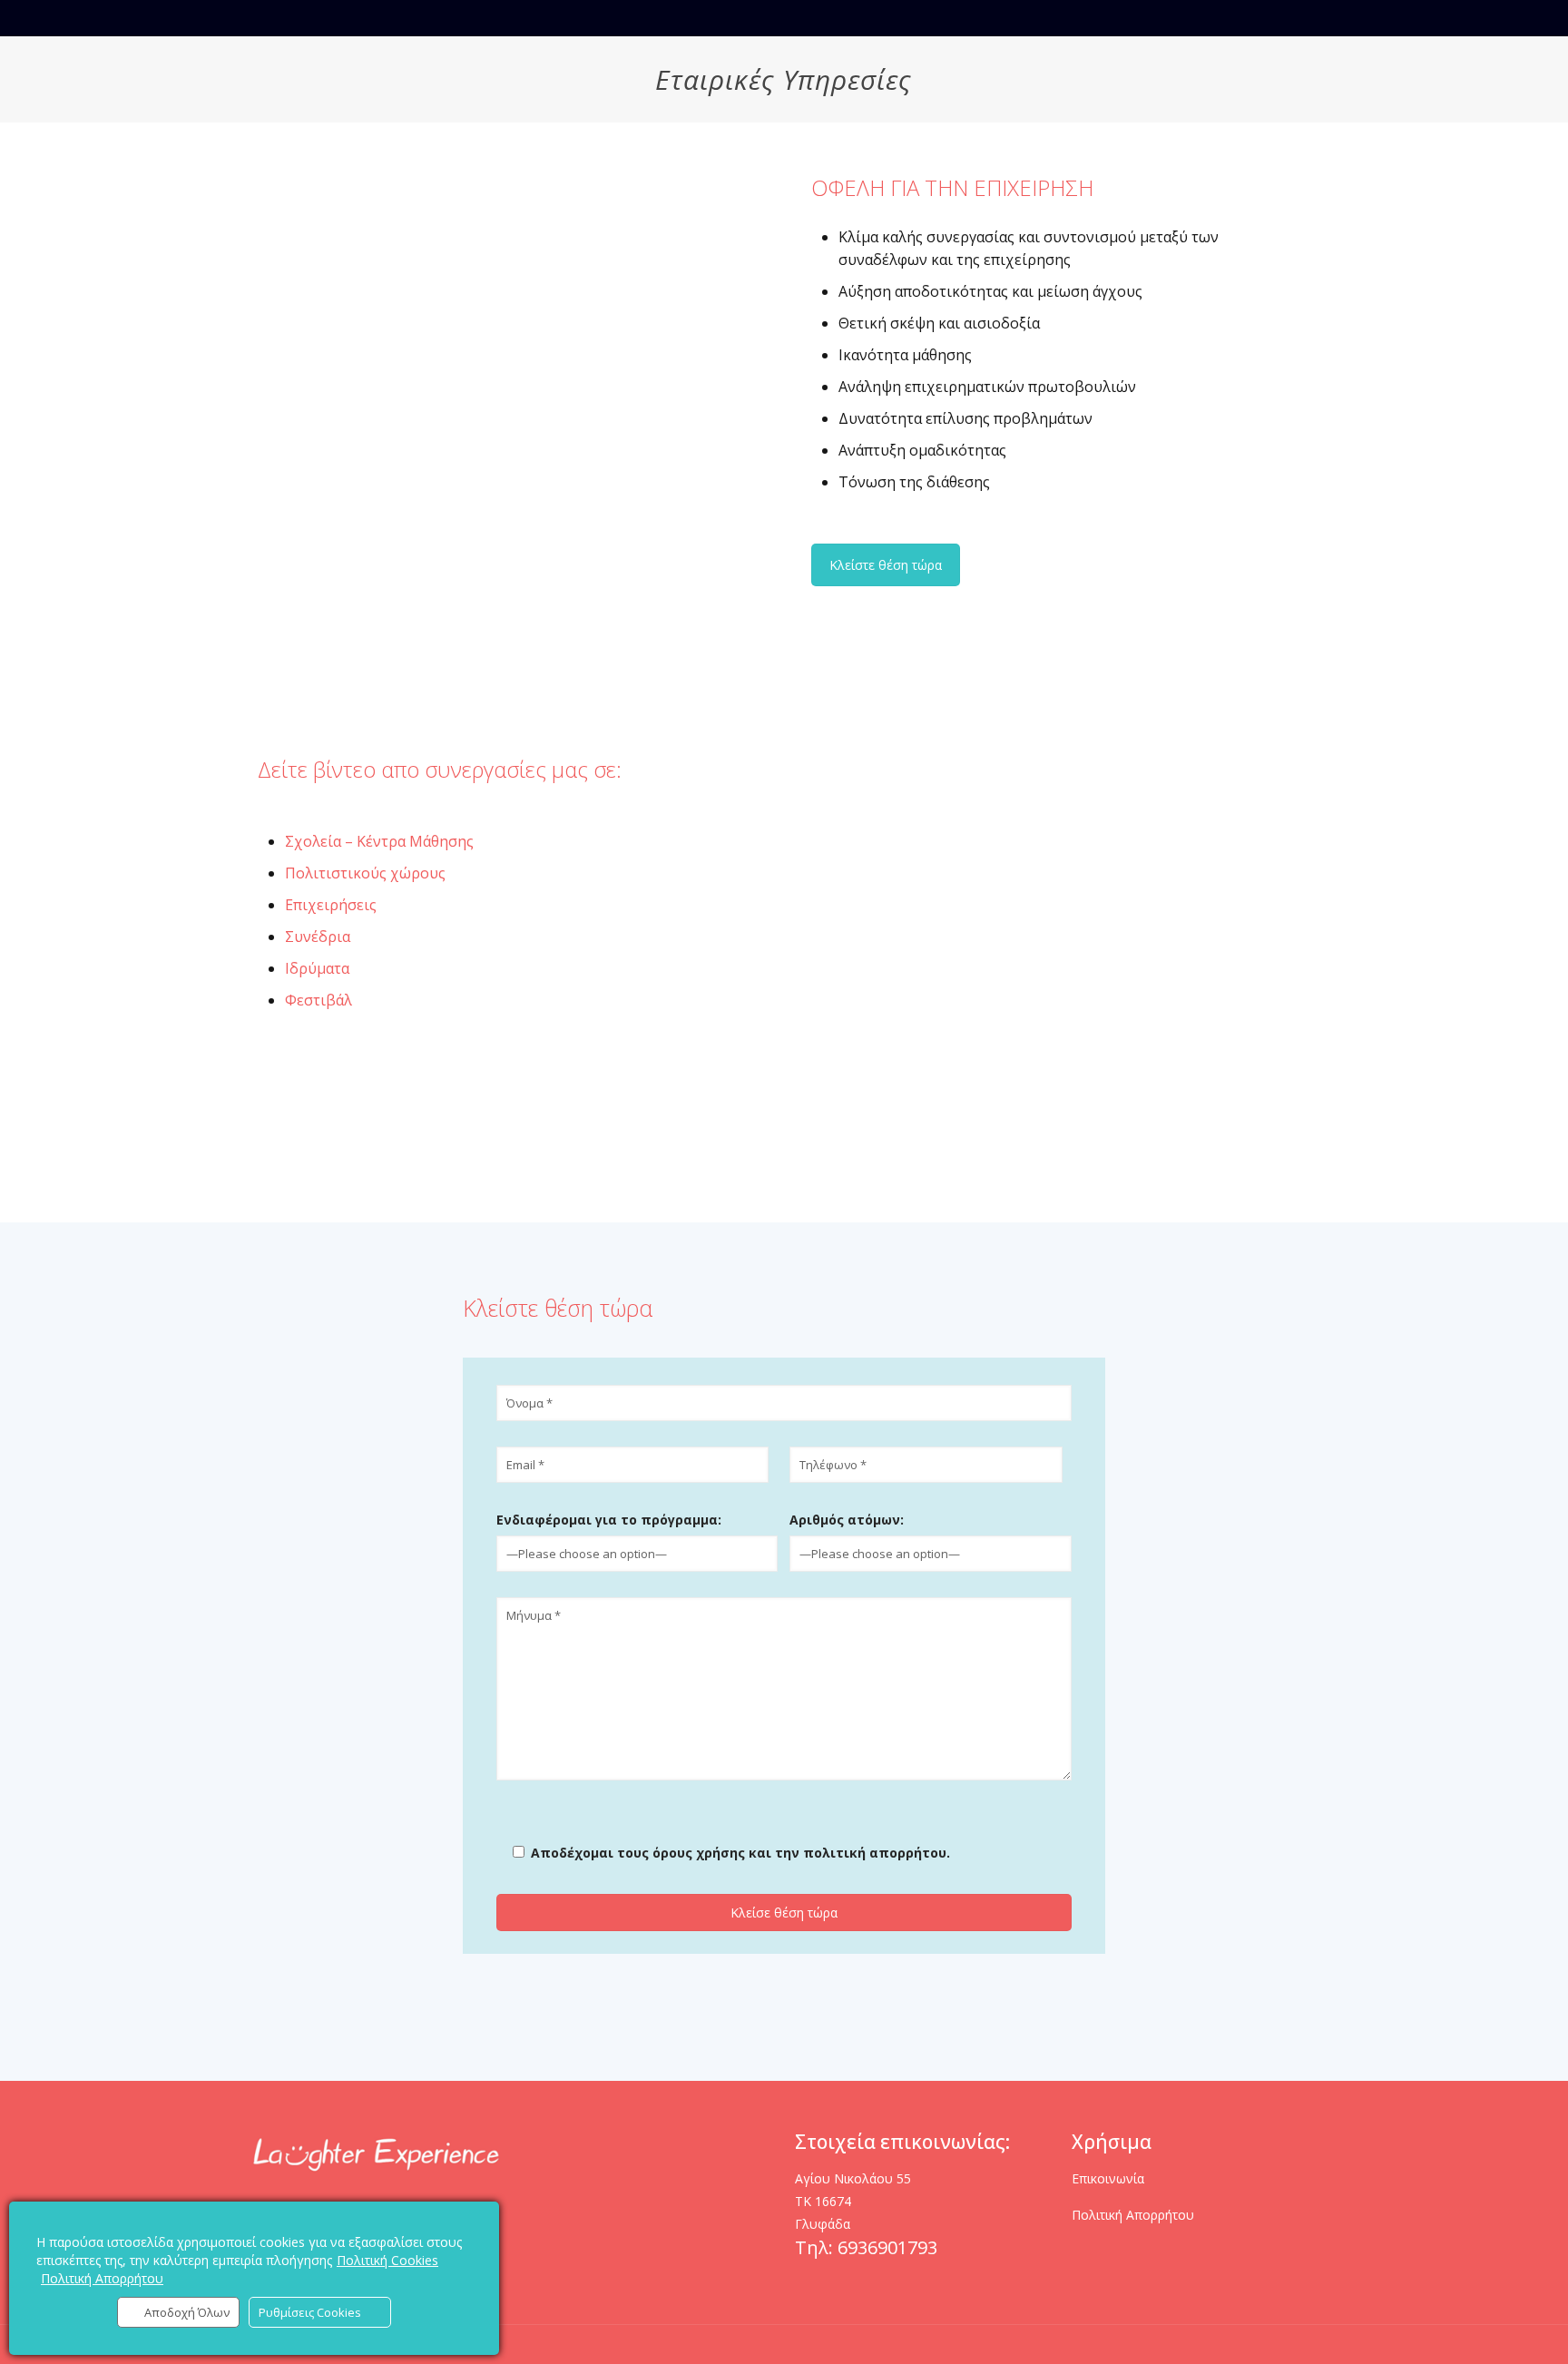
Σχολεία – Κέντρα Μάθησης (379, 841)
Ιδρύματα (317, 968)
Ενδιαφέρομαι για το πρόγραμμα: (609, 1520)
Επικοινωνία (1108, 2178)
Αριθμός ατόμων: (847, 1520)
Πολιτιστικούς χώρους (365, 873)
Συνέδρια (318, 937)
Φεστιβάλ (318, 1000)
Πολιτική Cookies (387, 2260)
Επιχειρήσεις (331, 905)
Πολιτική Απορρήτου (1133, 2215)
